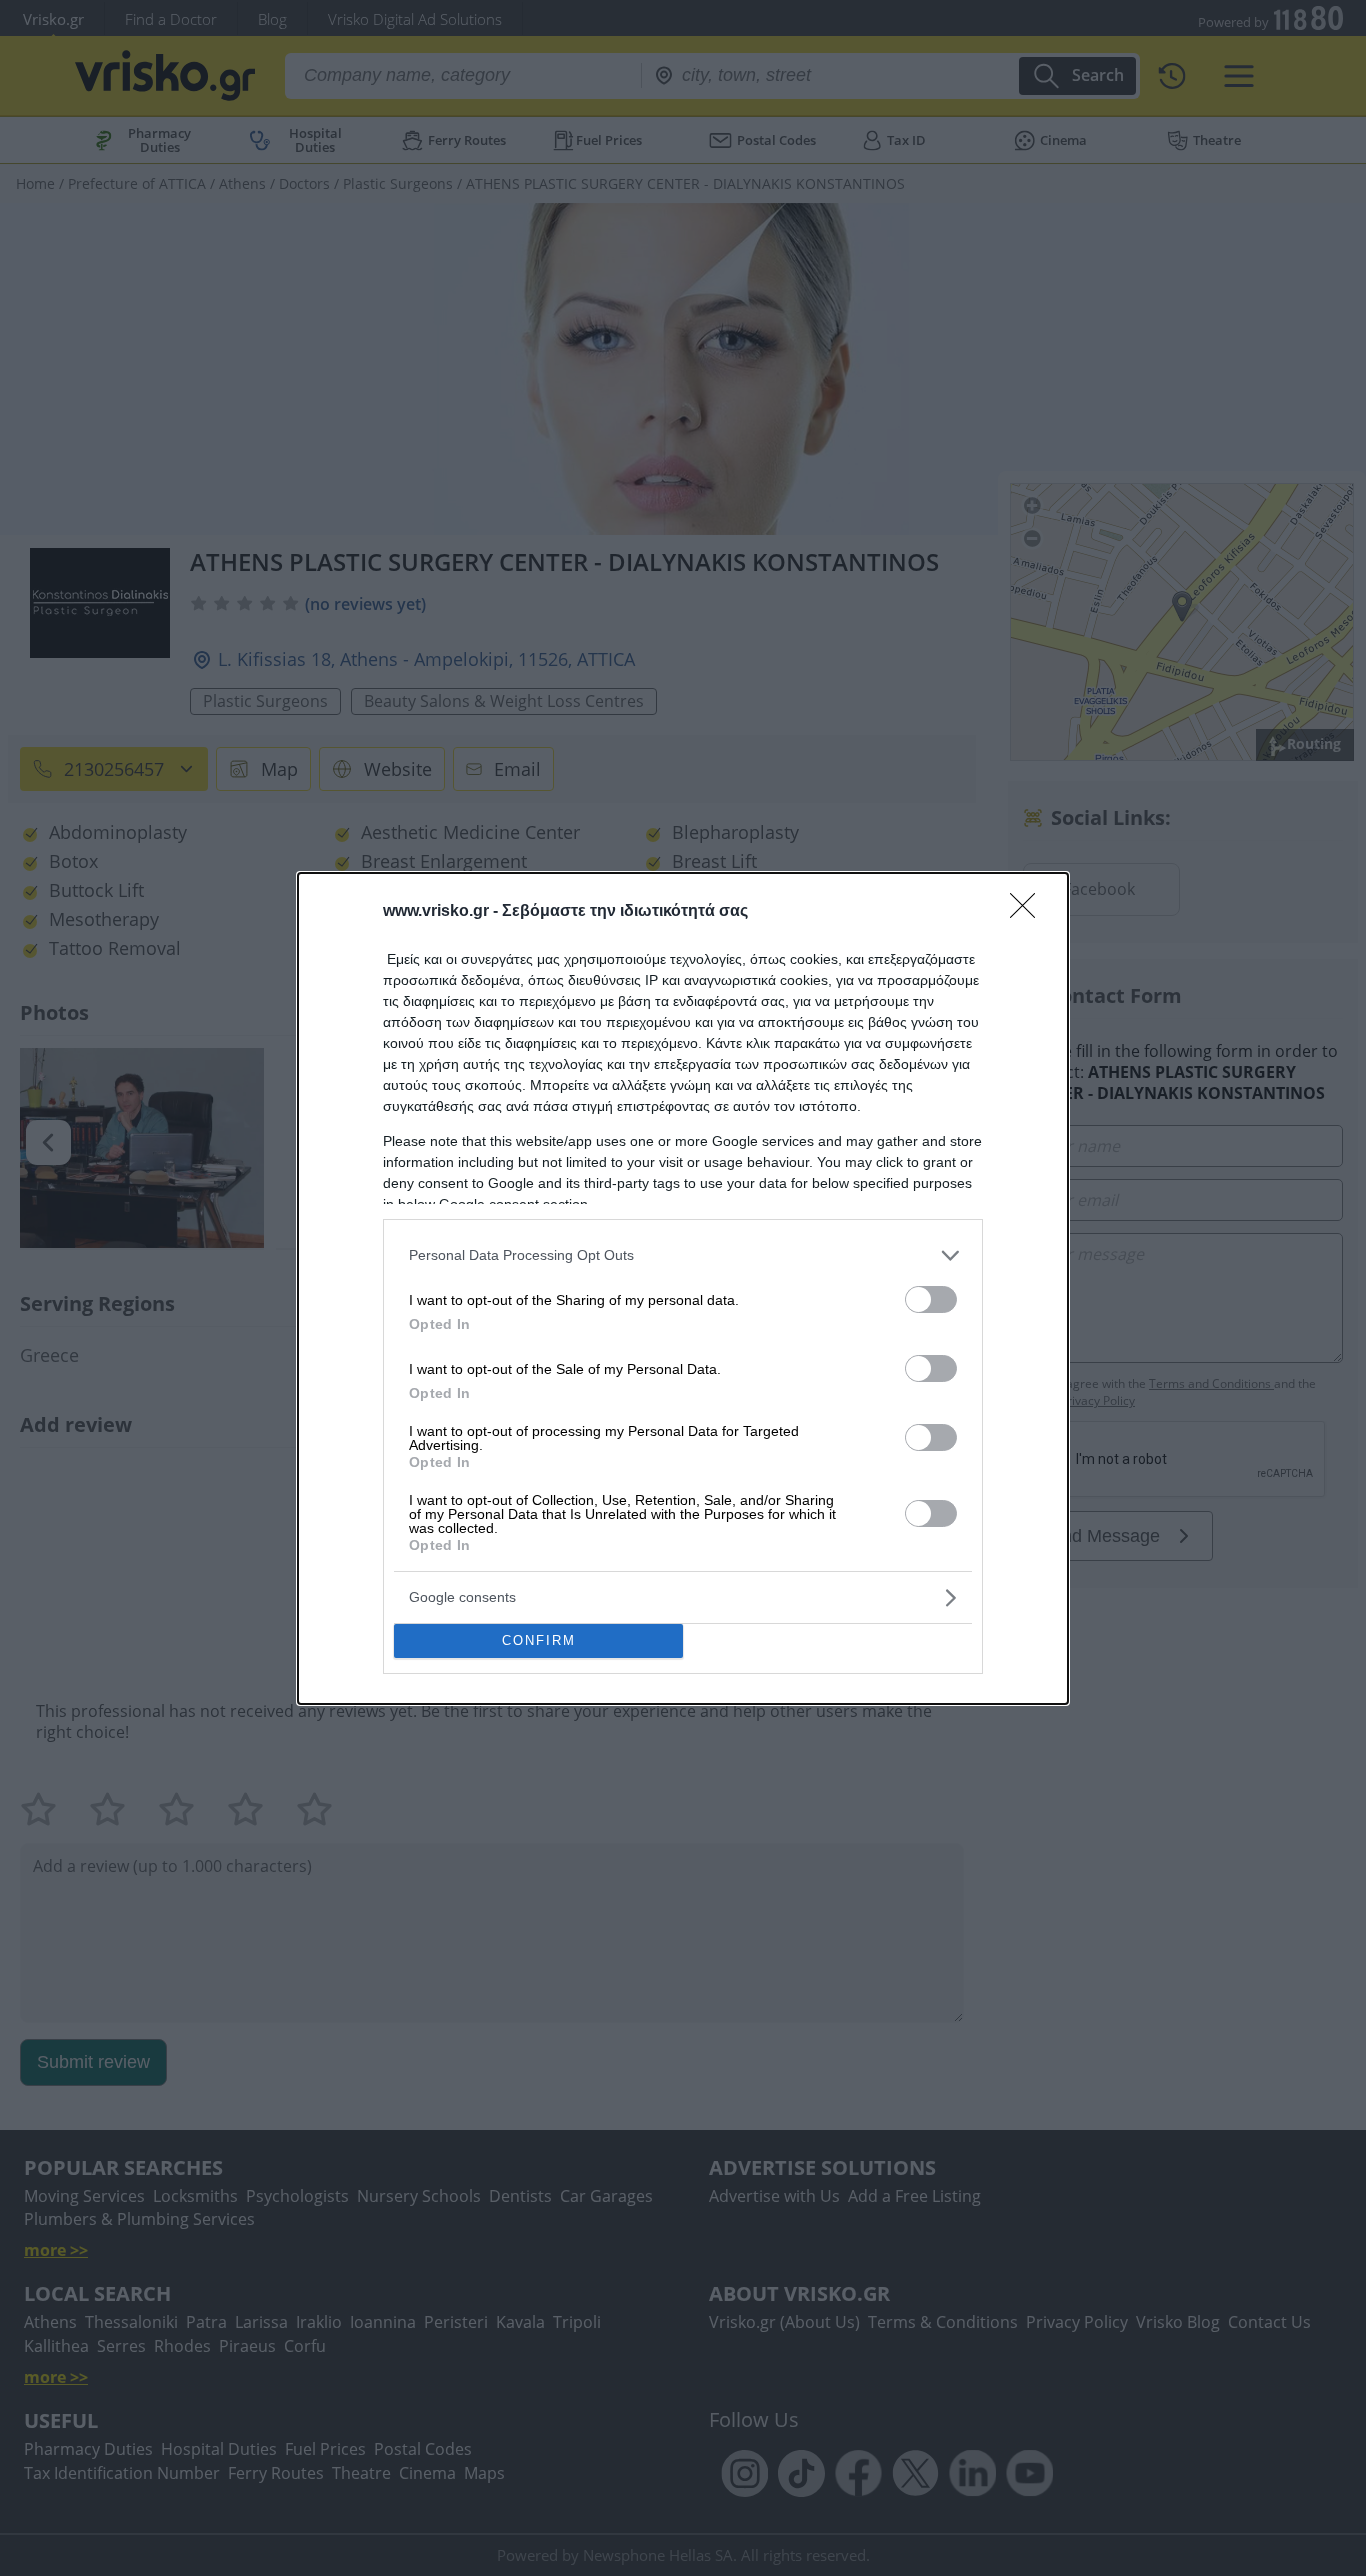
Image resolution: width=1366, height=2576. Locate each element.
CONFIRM (539, 1640)
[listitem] (683, 1255)
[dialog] (683, 1288)
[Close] (1029, 912)
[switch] (931, 1299)
